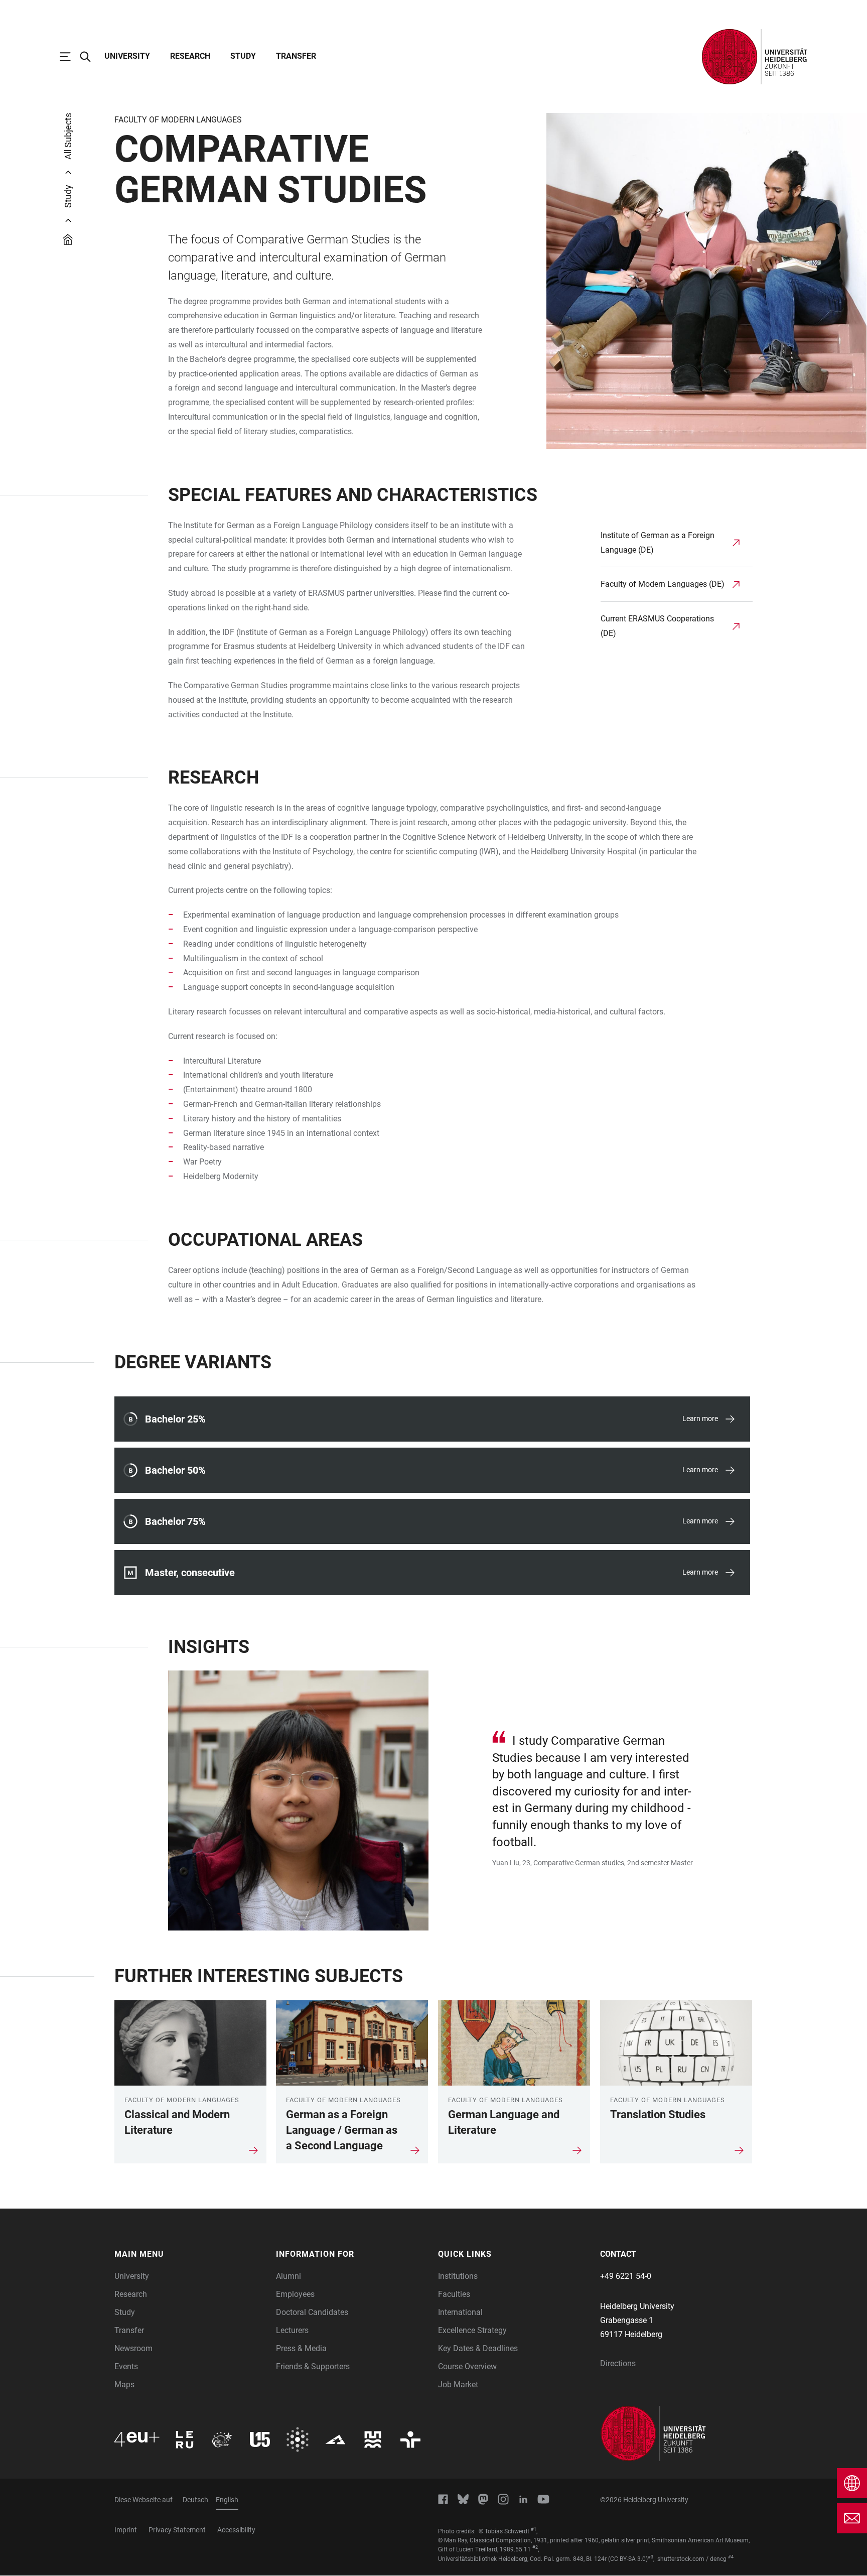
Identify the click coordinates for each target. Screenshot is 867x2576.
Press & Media (301, 2348)
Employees (295, 2294)
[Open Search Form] (90, 57)
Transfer (296, 56)
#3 (651, 2557)
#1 (534, 2529)
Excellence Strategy (472, 2330)
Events (126, 2366)
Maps (124, 2385)
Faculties (454, 2294)
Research (190, 56)
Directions (618, 2363)
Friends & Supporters (313, 2366)
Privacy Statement (177, 2530)
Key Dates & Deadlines (478, 2348)
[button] (190, 2254)
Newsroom (133, 2348)
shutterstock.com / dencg (692, 2559)
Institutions (458, 2276)
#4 (731, 2557)
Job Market (458, 2385)
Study (243, 56)
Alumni (288, 2276)
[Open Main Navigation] (70, 57)
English (227, 2500)
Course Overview (467, 2366)
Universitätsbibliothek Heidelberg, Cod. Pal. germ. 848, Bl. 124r (522, 2559)
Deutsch (195, 2500)
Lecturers (292, 2330)
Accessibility (236, 2530)
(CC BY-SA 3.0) (628, 2559)
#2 (535, 2547)
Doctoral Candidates (312, 2312)
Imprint (126, 2530)
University (127, 56)
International (460, 2312)
